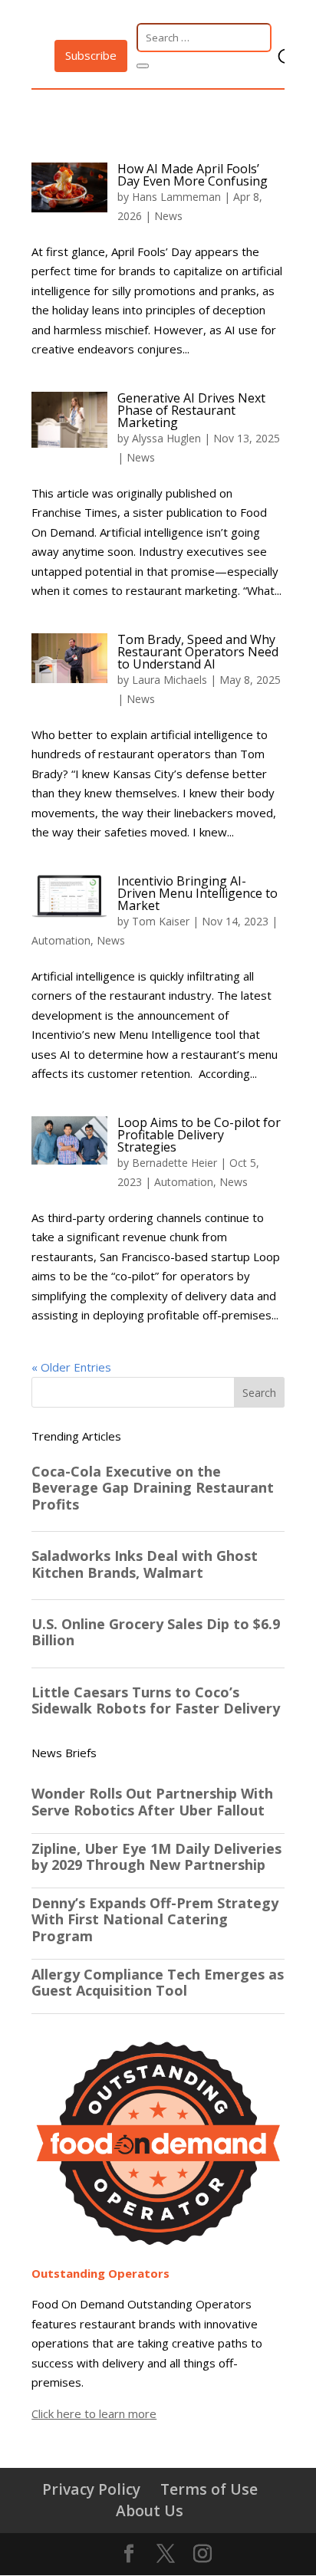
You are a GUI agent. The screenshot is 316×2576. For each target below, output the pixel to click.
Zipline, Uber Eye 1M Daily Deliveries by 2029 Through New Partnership (156, 1857)
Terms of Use (209, 2489)
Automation (61, 940)
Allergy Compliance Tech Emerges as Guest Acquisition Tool (158, 1983)
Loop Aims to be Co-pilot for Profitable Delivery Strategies (199, 1135)
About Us (150, 2510)
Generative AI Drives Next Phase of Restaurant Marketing (191, 410)
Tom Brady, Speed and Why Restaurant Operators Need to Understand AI (198, 652)
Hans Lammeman (176, 197)
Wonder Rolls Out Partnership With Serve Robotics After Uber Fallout (152, 1802)
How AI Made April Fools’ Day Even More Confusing (194, 175)
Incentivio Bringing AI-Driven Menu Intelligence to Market (197, 893)
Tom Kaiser (161, 921)
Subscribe (91, 55)
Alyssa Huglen (166, 438)
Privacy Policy (91, 2489)
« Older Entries (71, 1367)
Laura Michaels (170, 680)
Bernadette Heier (174, 1163)
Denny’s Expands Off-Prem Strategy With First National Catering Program (155, 1920)
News (168, 216)
